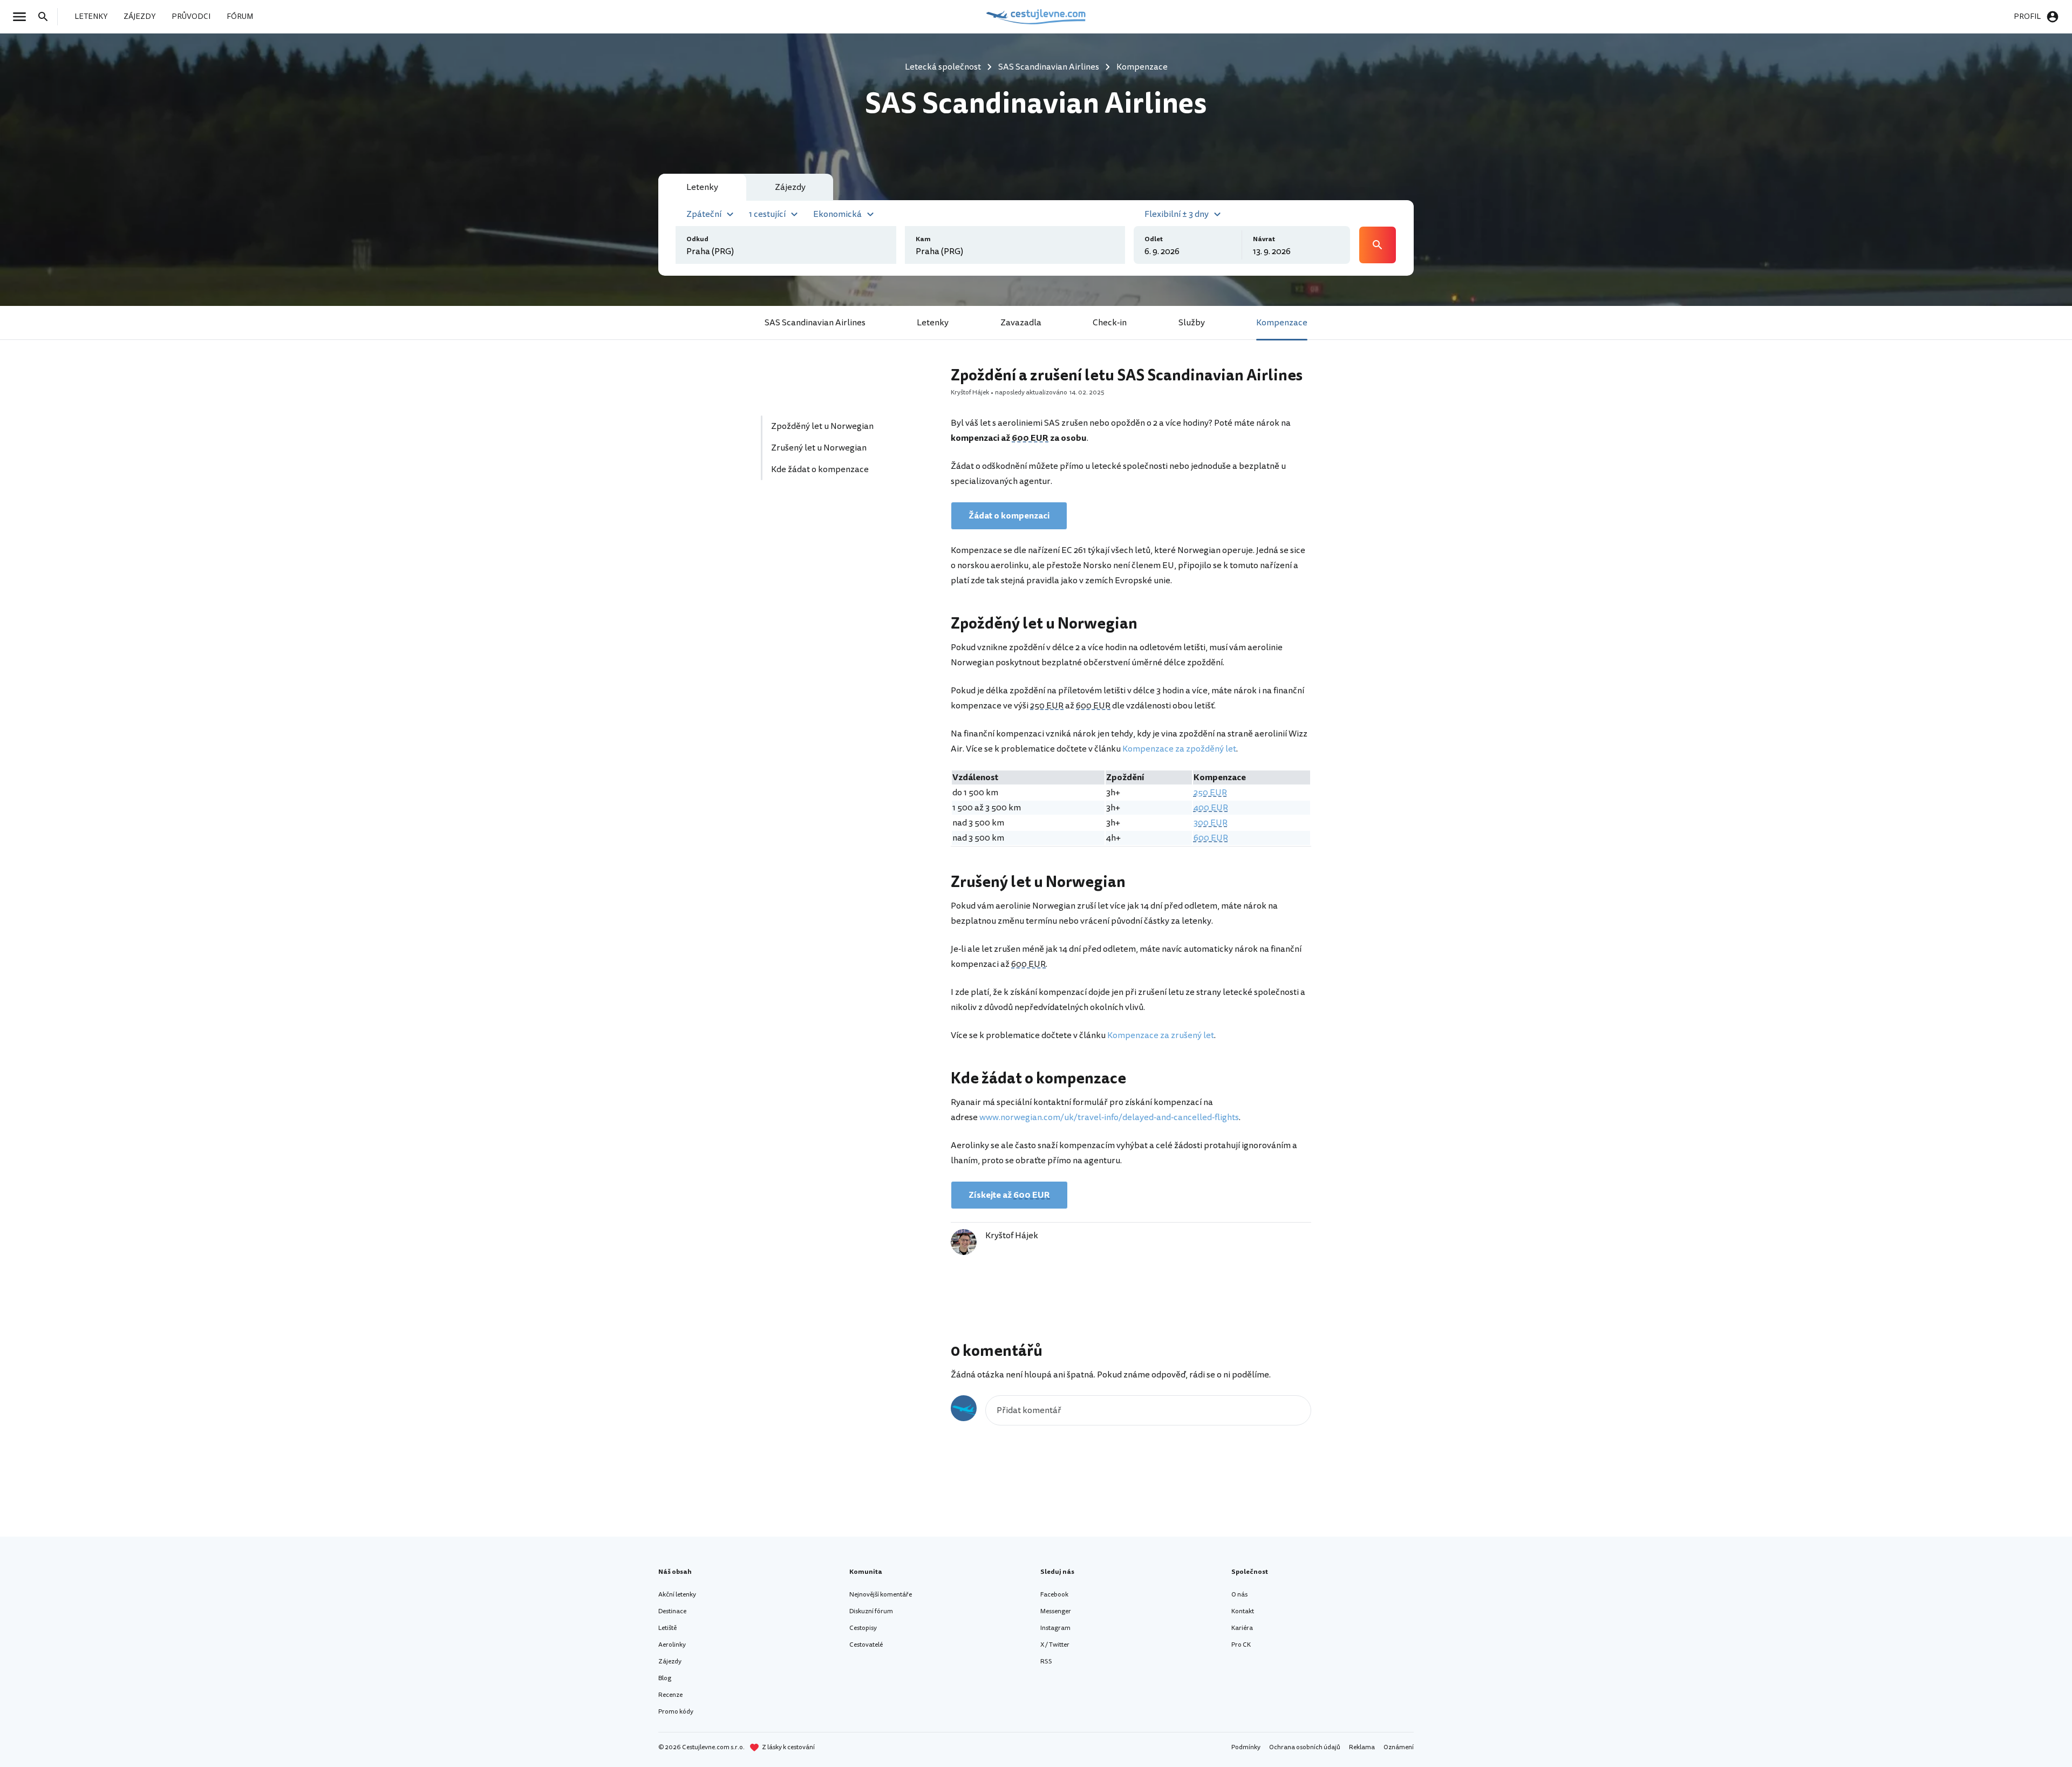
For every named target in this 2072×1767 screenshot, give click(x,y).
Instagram (1055, 1628)
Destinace (672, 1611)
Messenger (1056, 1611)
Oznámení (1399, 1747)
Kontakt (1243, 1611)
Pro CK (1241, 1645)
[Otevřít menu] (23, 17)
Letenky (933, 323)
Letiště (667, 1628)
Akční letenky (677, 1595)
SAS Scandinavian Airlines (815, 323)
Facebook (1054, 1595)
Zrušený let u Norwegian (819, 448)
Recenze (670, 1695)
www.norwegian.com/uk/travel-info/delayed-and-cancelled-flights (1109, 1117)
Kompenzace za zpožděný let (1179, 749)
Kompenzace (1282, 323)
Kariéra (1242, 1628)
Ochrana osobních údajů (1305, 1747)
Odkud (697, 239)
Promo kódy (676, 1712)
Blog (665, 1678)
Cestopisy (863, 1628)
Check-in (1110, 323)
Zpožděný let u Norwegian (822, 426)
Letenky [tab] (702, 187)
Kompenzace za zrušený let (1161, 1035)
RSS (1046, 1662)
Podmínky (1246, 1747)
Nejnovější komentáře (881, 1595)
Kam (923, 239)
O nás (1239, 1595)
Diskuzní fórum (871, 1611)
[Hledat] (46, 17)
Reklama (1362, 1747)
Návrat (1264, 239)
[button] (711, 213)
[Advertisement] (843, 591)
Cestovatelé (866, 1645)
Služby (1192, 323)
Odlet (1154, 239)
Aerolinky (672, 1645)
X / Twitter (1055, 1645)
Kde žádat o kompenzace (820, 469)
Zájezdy (670, 1662)
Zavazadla (1021, 323)
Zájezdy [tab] (790, 187)
